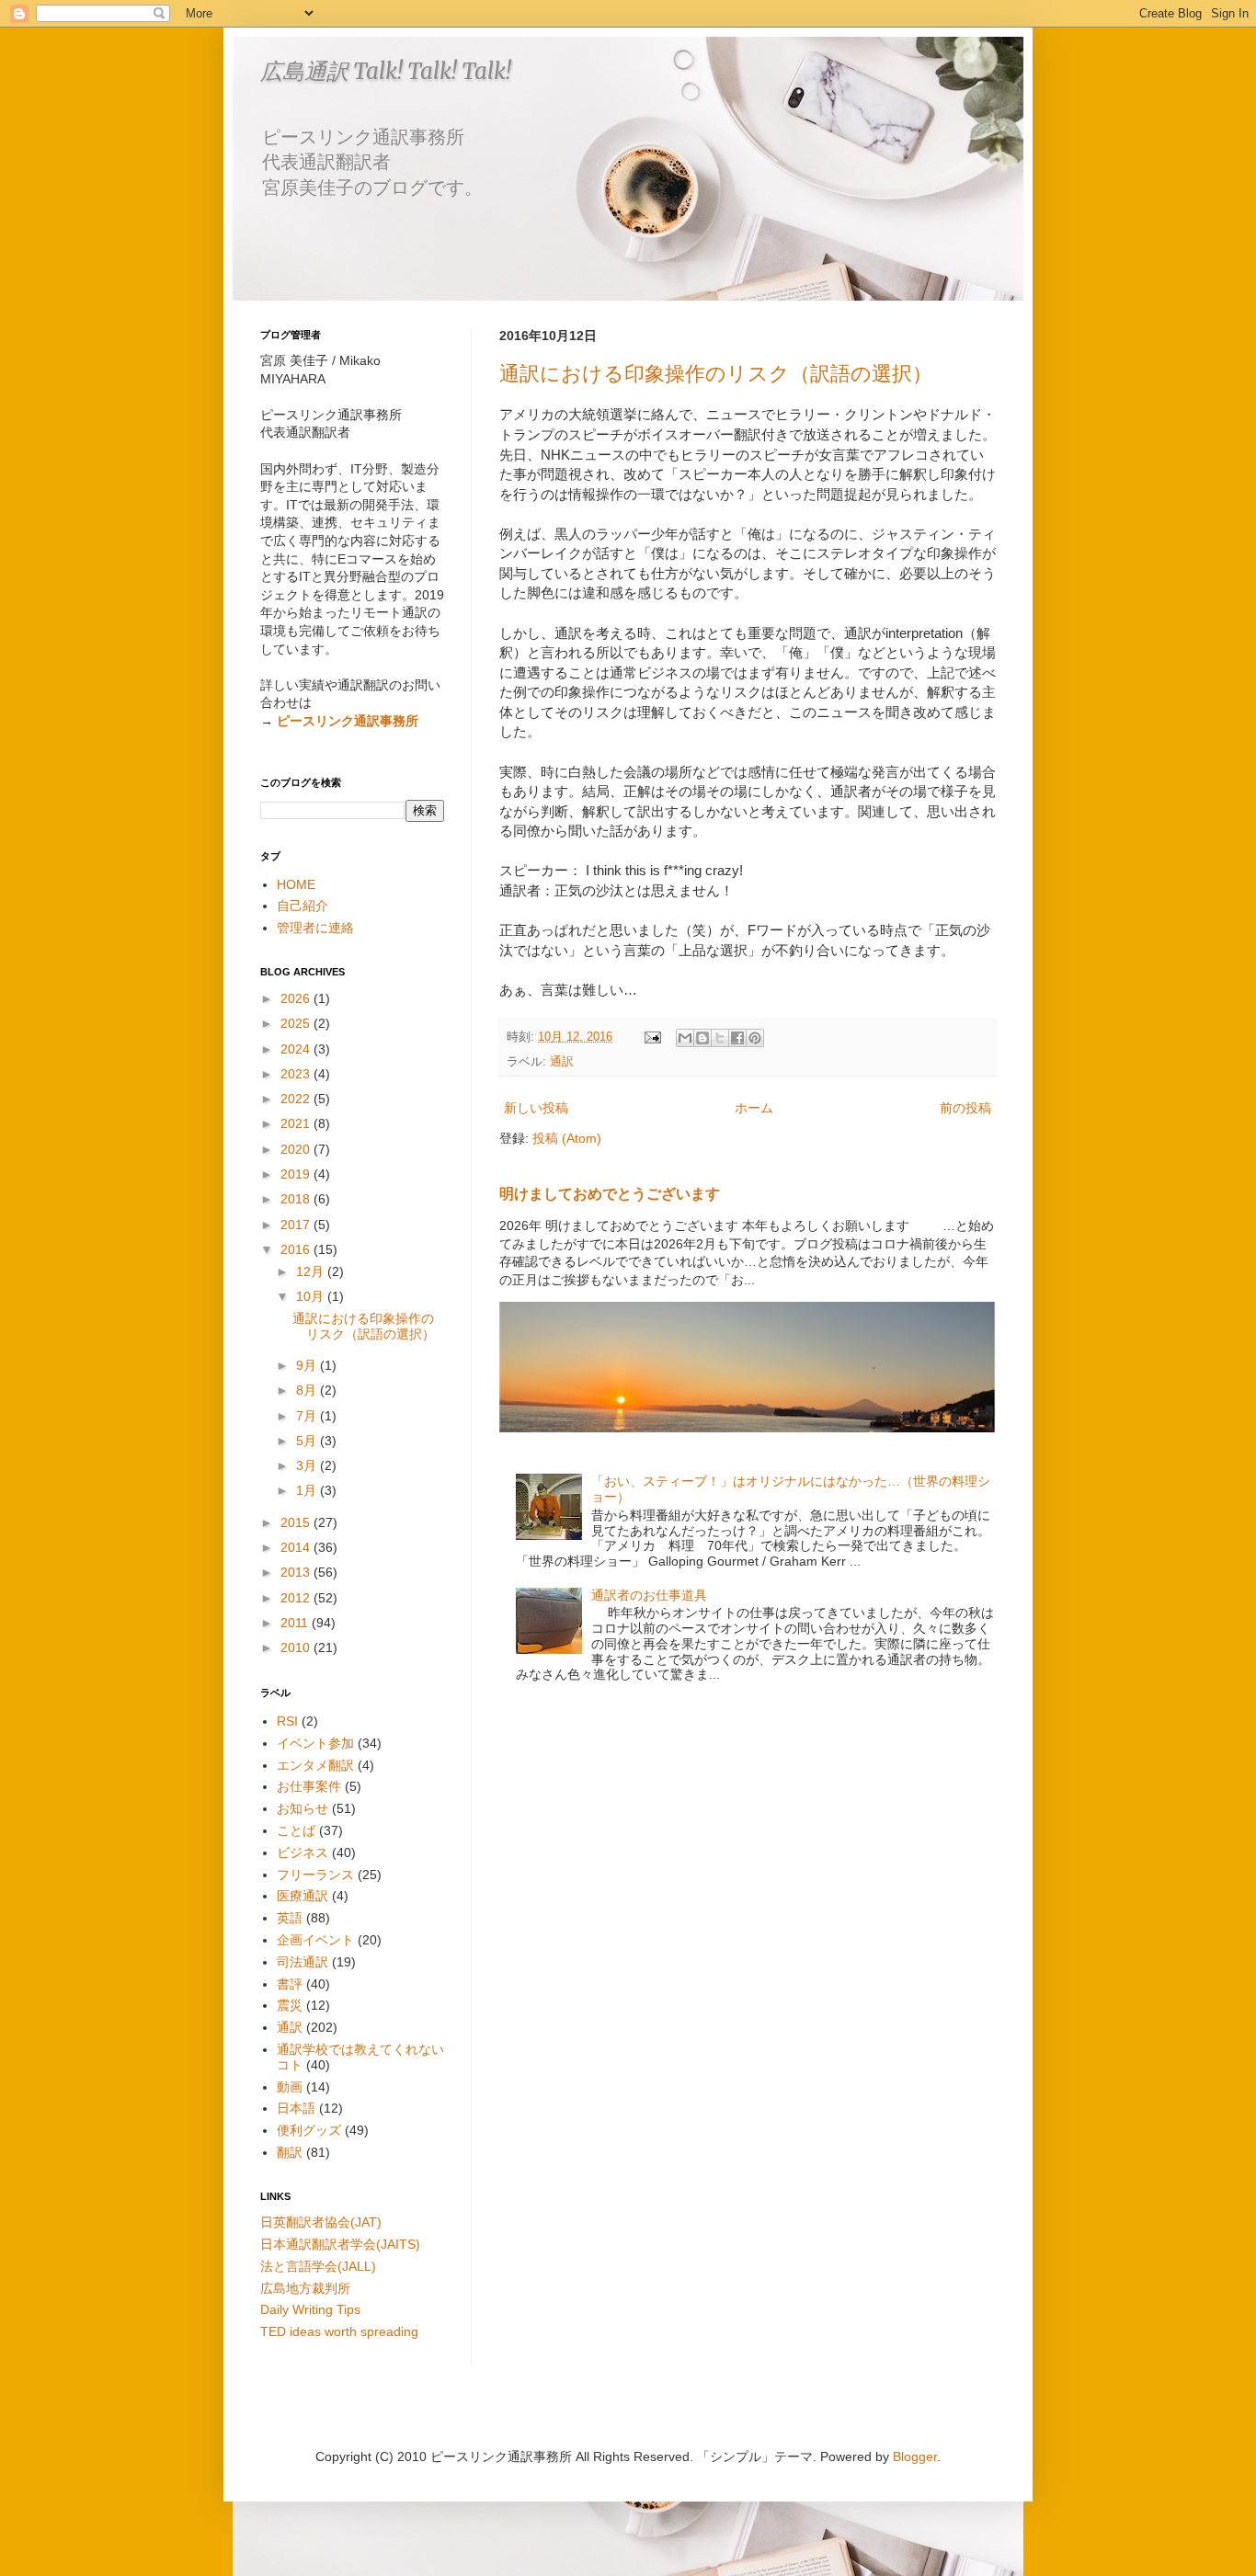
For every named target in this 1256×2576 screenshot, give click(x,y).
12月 (312, 1271)
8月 (308, 1390)
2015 (297, 1522)
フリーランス (315, 1875)
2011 (296, 1623)
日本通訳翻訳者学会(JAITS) (340, 2244)
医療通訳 (303, 1896)
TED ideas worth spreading (339, 2331)
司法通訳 (303, 1962)
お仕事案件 (309, 1786)
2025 (297, 1023)
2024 (297, 1049)
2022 (297, 1099)
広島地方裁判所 (305, 2288)
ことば (296, 1830)
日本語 (296, 2108)
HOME (296, 884)
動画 (290, 2087)
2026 (297, 998)
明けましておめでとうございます (610, 1193)
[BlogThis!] (702, 1038)
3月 (308, 1465)
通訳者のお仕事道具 (649, 1595)
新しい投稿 (536, 1108)
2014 (297, 1547)
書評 (290, 1984)
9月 (308, 1365)
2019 (297, 1174)
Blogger (915, 2456)
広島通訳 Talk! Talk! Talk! (386, 71)
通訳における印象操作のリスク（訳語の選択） (716, 374)
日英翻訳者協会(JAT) (321, 2222)
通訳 (562, 1062)
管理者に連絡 (315, 928)
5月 (308, 1441)
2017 (297, 1225)
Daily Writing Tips (310, 2309)
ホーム (754, 1108)
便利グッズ (309, 2130)
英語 (290, 1918)
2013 (297, 1572)
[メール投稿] (652, 1037)
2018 (297, 1199)
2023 (297, 1074)
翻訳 (290, 2152)
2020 (297, 1149)
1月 (308, 1490)
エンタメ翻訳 (315, 1765)
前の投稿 (965, 1108)
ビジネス (303, 1852)
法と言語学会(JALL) (318, 2266)
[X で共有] (720, 1038)
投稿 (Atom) (567, 1138)
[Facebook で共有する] (737, 1038)
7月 (308, 1416)
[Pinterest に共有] (755, 1038)
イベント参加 (315, 1743)
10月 (312, 1296)
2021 (297, 1123)
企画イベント (315, 1940)
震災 (290, 2005)
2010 (297, 1647)
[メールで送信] (685, 1038)
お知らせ (303, 1808)
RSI (287, 1721)
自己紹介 (303, 906)
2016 (297, 1249)
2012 (297, 1598)
